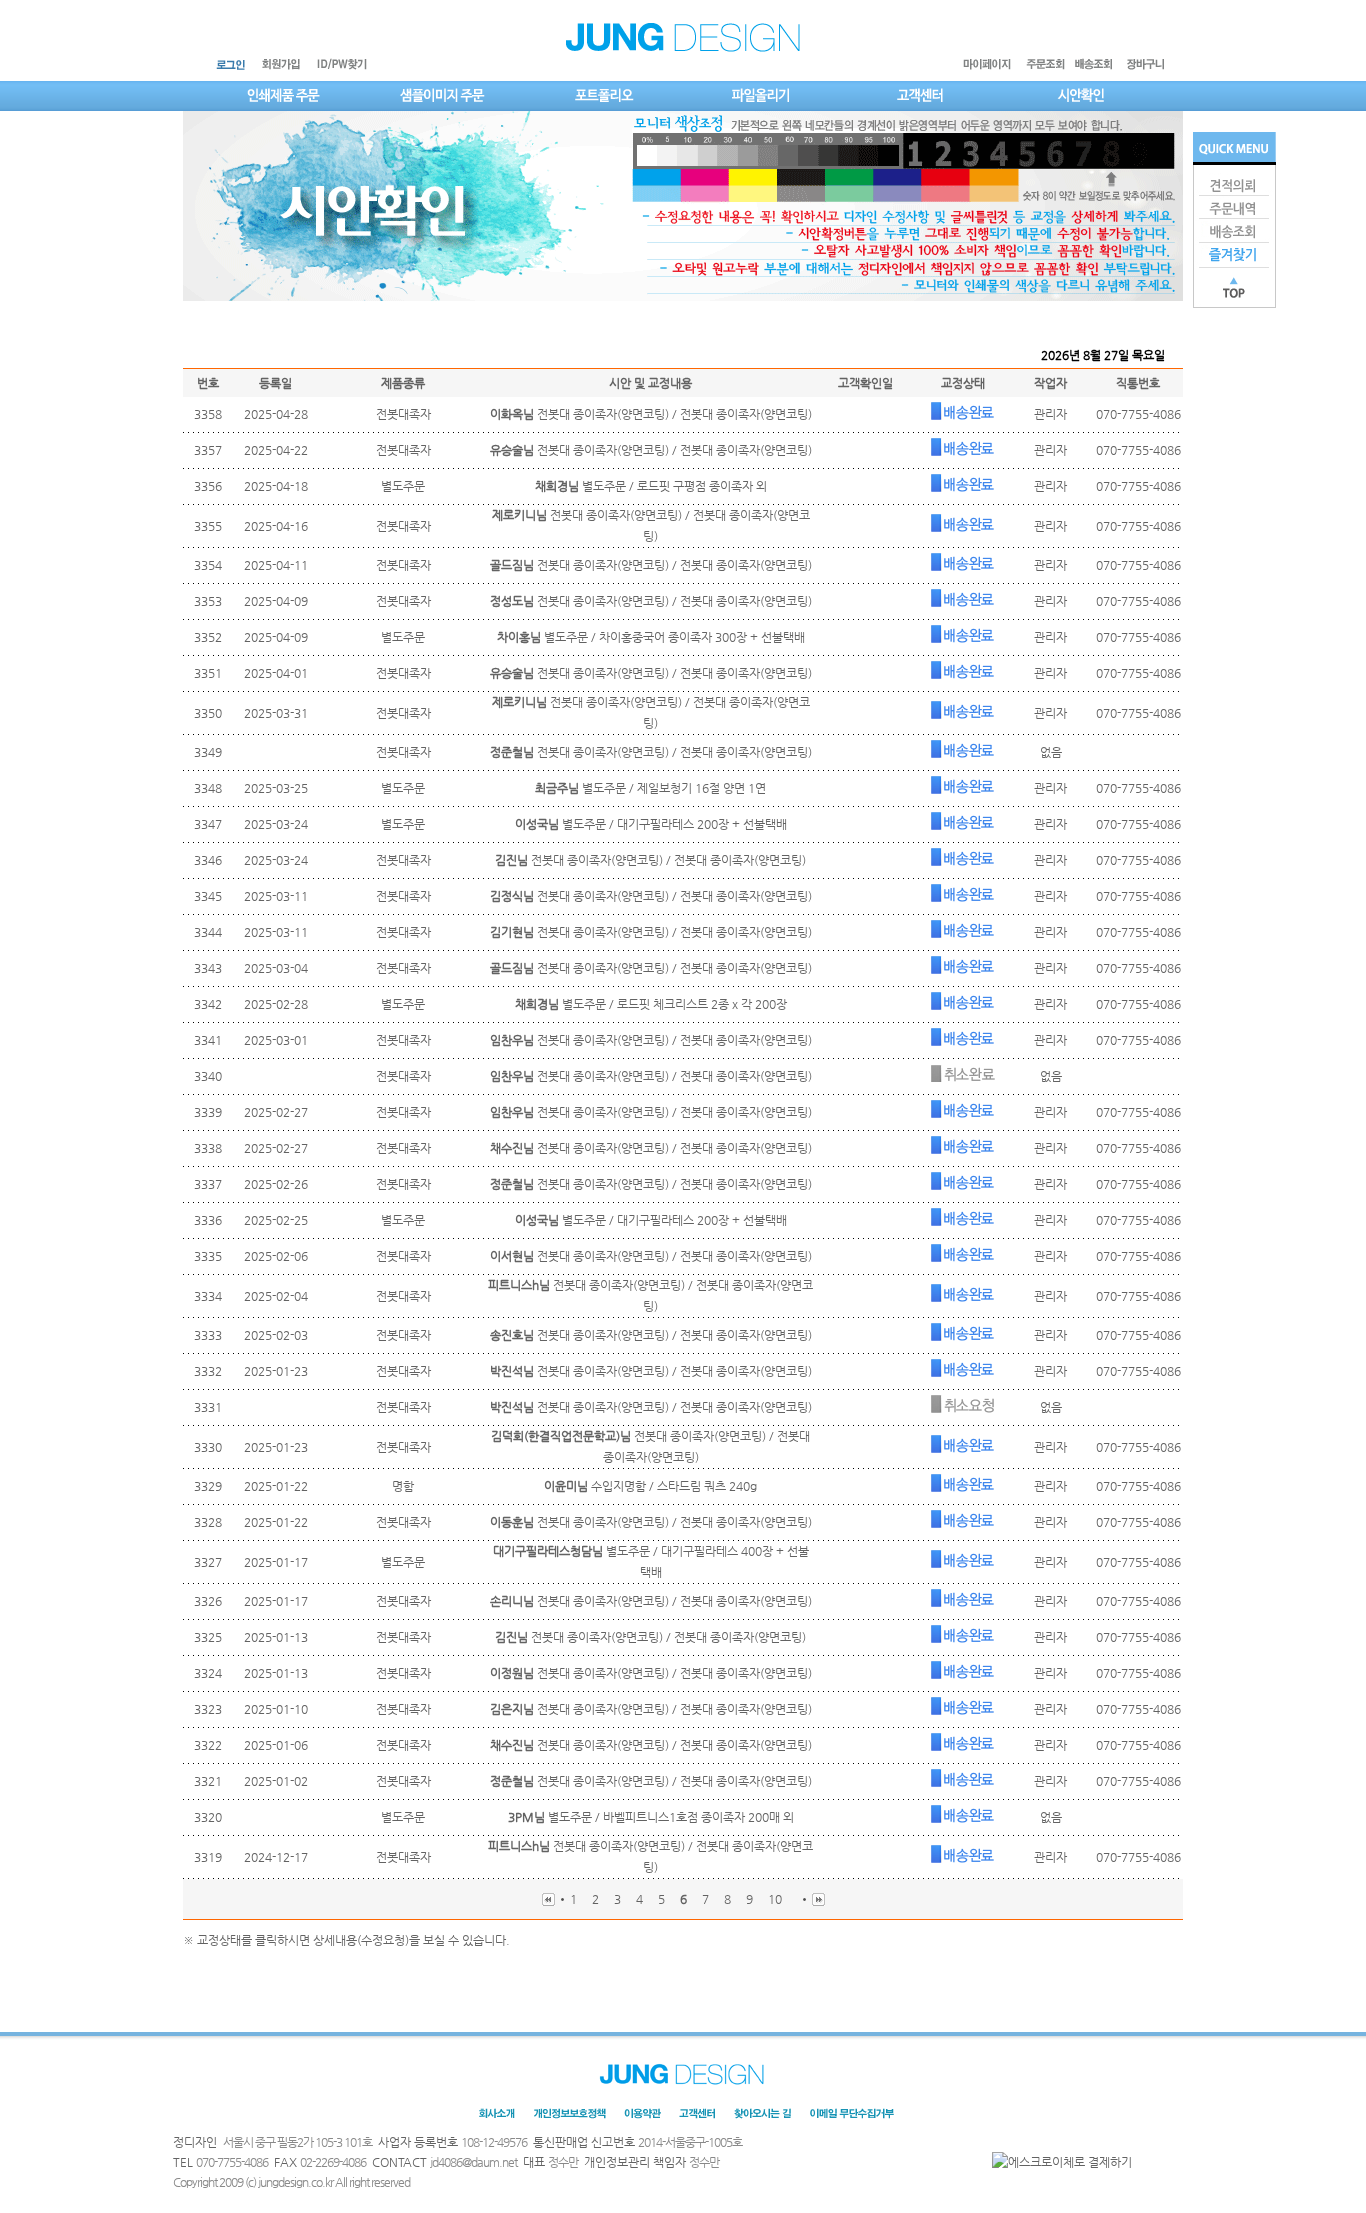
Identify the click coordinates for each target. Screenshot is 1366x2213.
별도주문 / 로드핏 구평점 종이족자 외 (651, 486)
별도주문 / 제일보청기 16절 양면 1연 (650, 788)
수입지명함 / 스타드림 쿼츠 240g (650, 1486)
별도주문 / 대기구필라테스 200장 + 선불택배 (651, 824)
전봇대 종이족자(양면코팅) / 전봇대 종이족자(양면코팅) (651, 414)
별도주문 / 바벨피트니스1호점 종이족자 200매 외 (651, 1817)
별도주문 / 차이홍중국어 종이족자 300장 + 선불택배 (651, 637)
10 (775, 1899)
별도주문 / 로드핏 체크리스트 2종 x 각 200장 (651, 1004)
